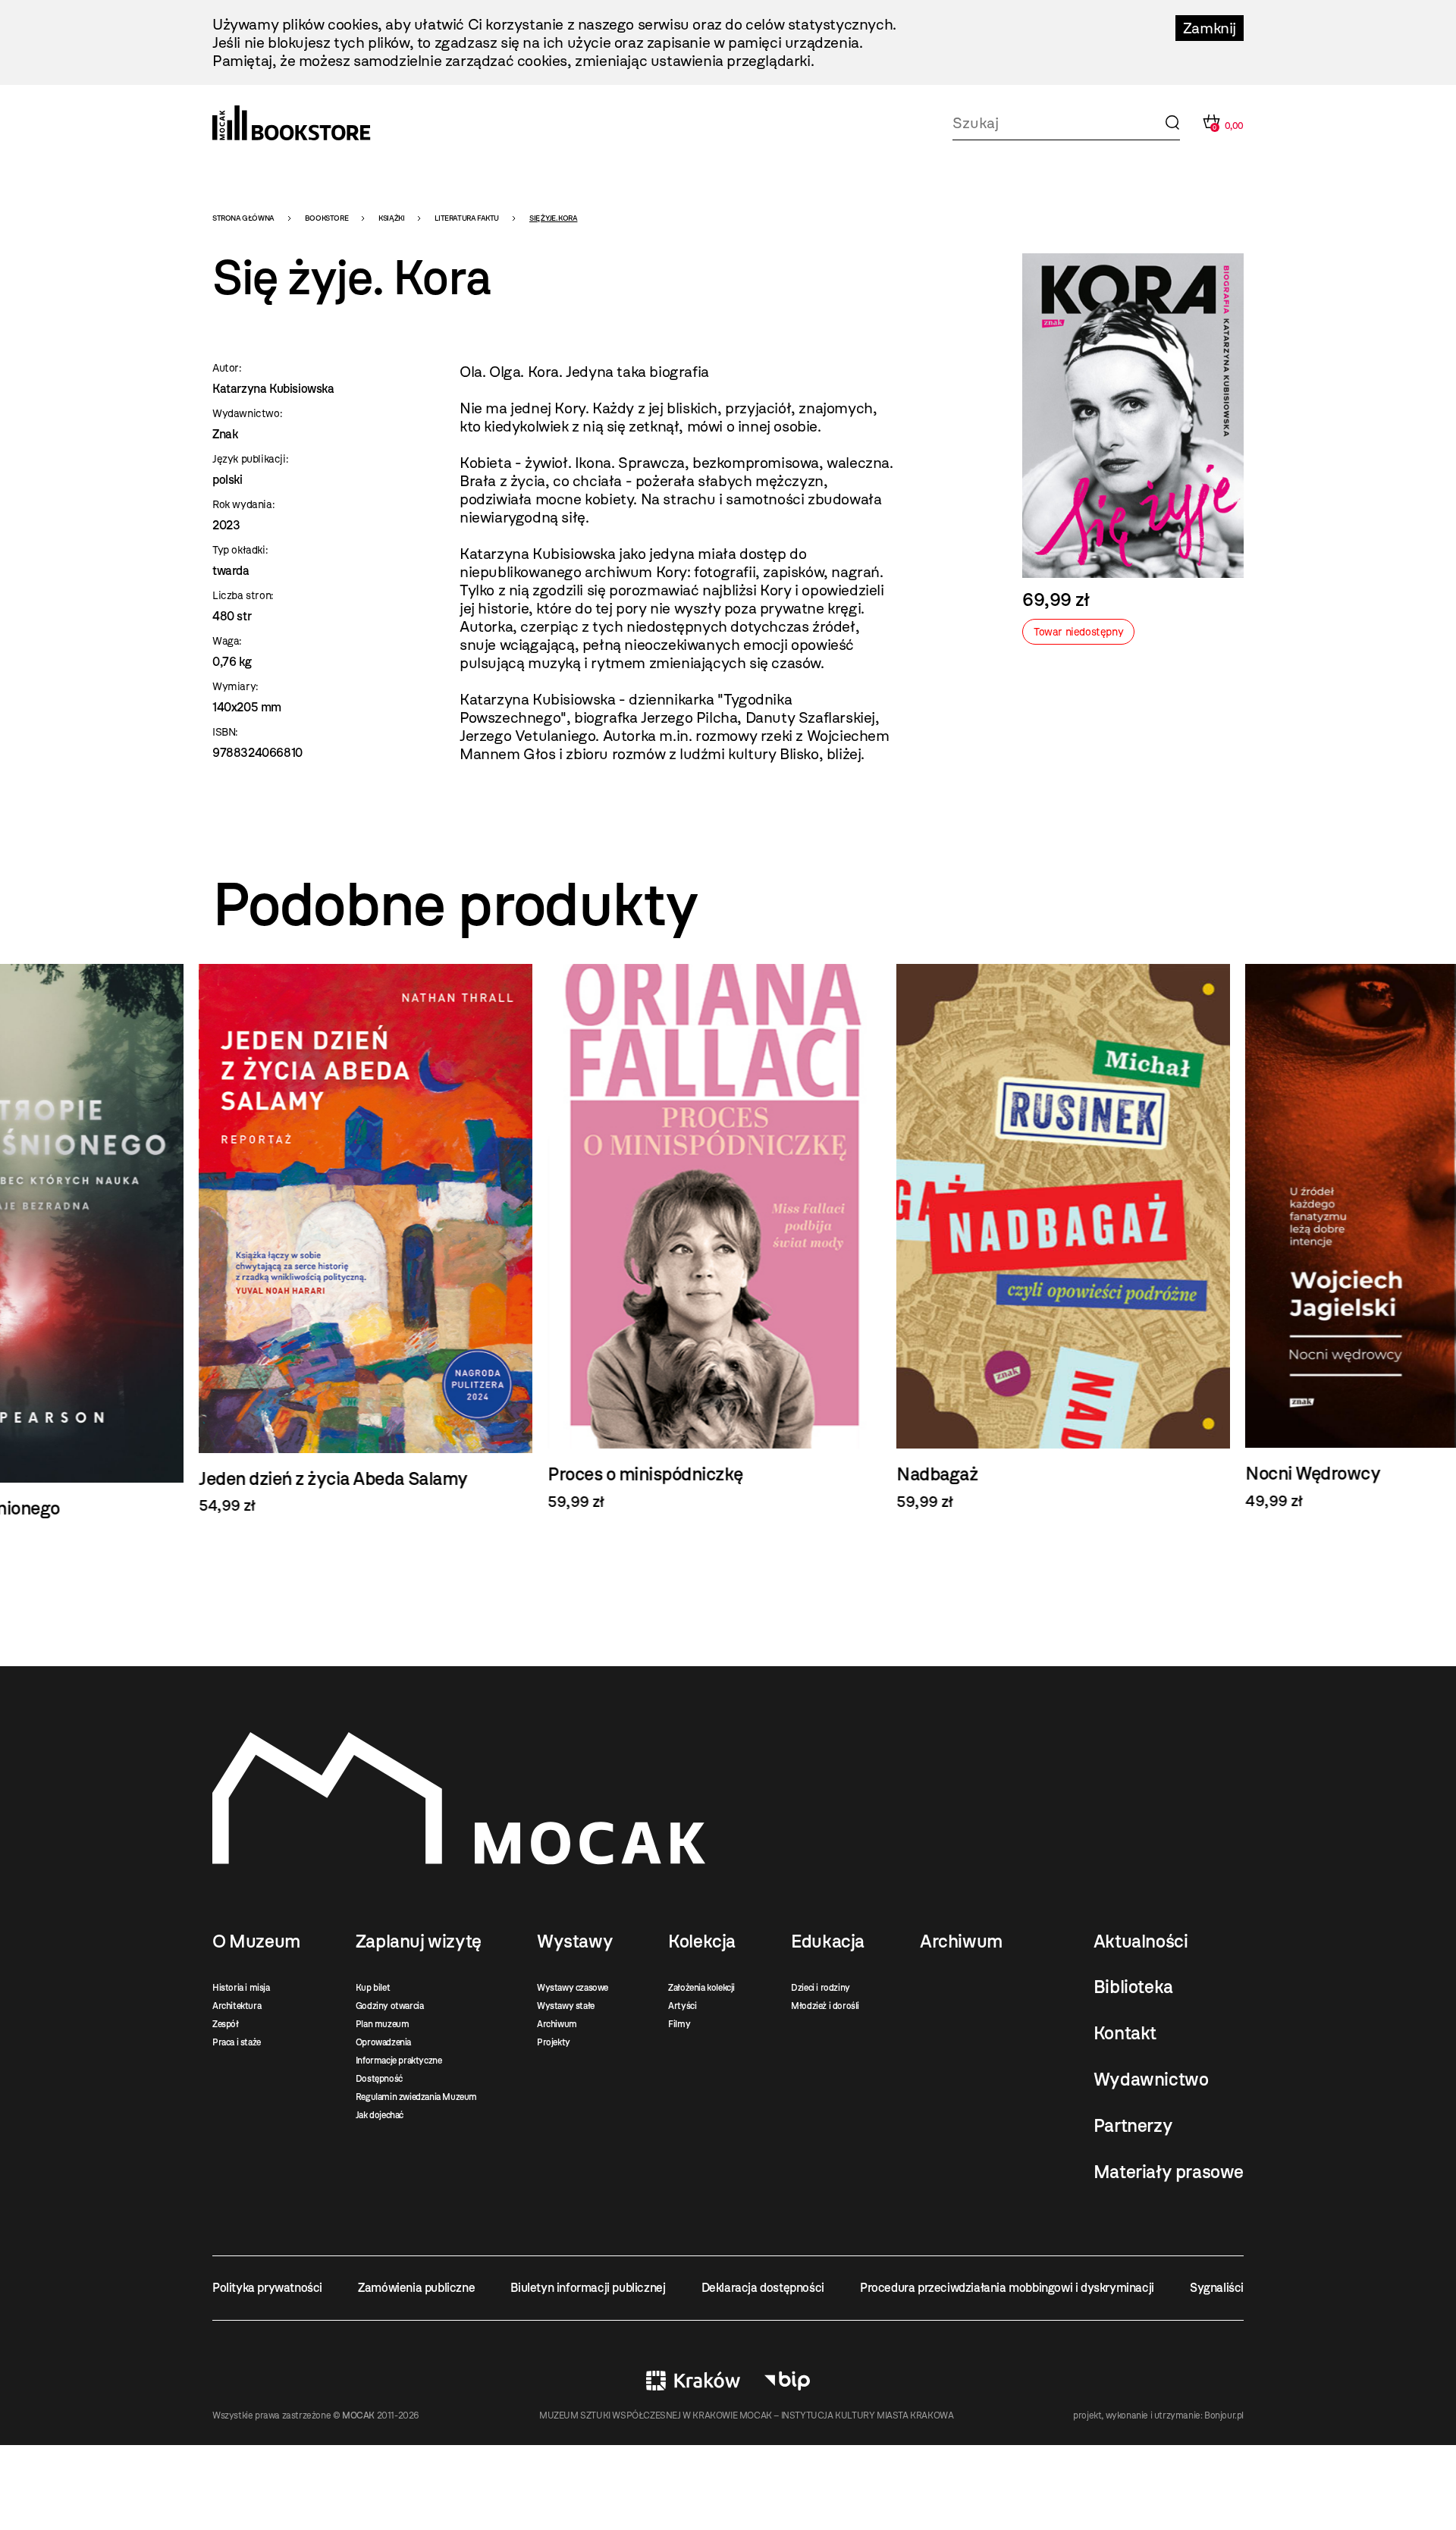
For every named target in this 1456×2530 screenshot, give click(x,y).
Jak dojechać (380, 2115)
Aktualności (1141, 1941)
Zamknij (1210, 28)
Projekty (554, 2042)
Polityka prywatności (267, 2288)
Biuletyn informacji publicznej (588, 2288)
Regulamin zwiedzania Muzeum (416, 2097)
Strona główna (243, 218)
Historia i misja (241, 1988)
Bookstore (326, 218)
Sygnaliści (1217, 2288)
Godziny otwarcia (390, 2006)
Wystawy (575, 1941)
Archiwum (557, 2024)
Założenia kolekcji (701, 1988)
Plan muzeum (383, 2024)
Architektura (237, 2006)
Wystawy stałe (566, 2006)
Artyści (682, 2006)
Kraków (693, 2381)
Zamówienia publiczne (416, 2288)
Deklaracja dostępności (763, 2288)
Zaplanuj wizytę (419, 1941)
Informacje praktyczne (399, 2061)
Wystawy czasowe (573, 1988)
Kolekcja (702, 1941)
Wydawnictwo (1151, 2080)
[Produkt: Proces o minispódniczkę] (379, 1237)
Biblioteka (1133, 1987)
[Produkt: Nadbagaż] (728, 1237)
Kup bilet (373, 1988)
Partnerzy (1133, 2126)
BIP (787, 2381)
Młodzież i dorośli (825, 2006)
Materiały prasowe (1169, 2172)
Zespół (226, 2024)
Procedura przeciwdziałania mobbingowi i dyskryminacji (1007, 2288)
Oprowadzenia (383, 2042)
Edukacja (828, 1941)
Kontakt (1125, 2033)
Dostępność (379, 2079)
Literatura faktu (467, 218)
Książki (391, 218)
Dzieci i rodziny (821, 1988)
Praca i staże (237, 2042)
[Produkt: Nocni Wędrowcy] (1077, 1237)
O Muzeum (256, 1941)
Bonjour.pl (1224, 2415)
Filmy (679, 2024)
